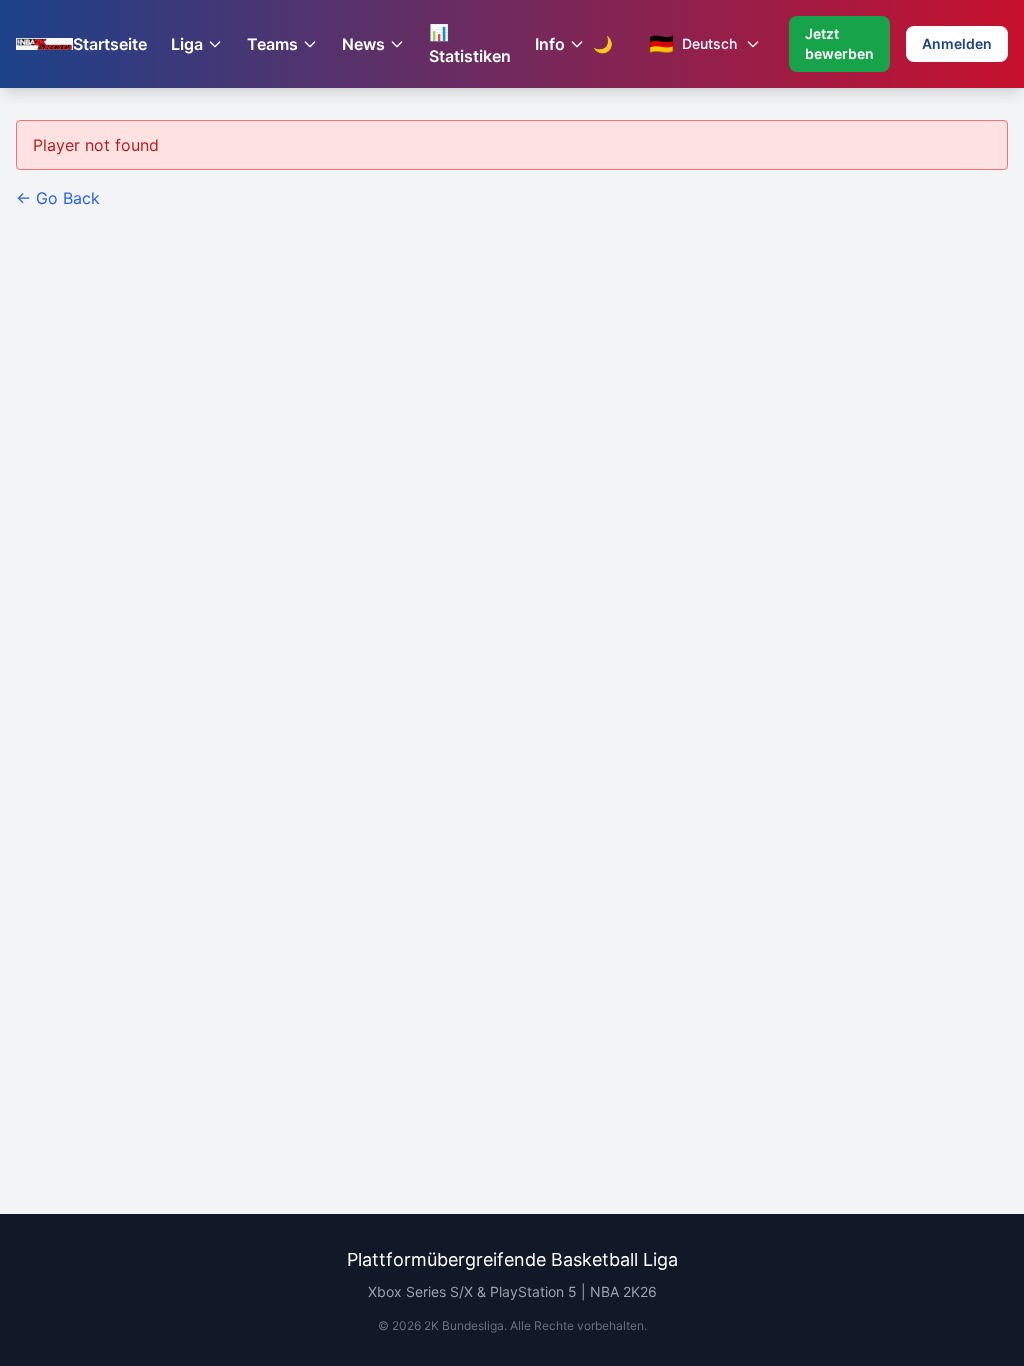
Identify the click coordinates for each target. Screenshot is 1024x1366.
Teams (272, 44)
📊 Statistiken (470, 44)
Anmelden (957, 43)
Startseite (110, 44)
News (363, 44)
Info (550, 44)
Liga (187, 44)
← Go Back (58, 198)
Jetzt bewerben (839, 43)
